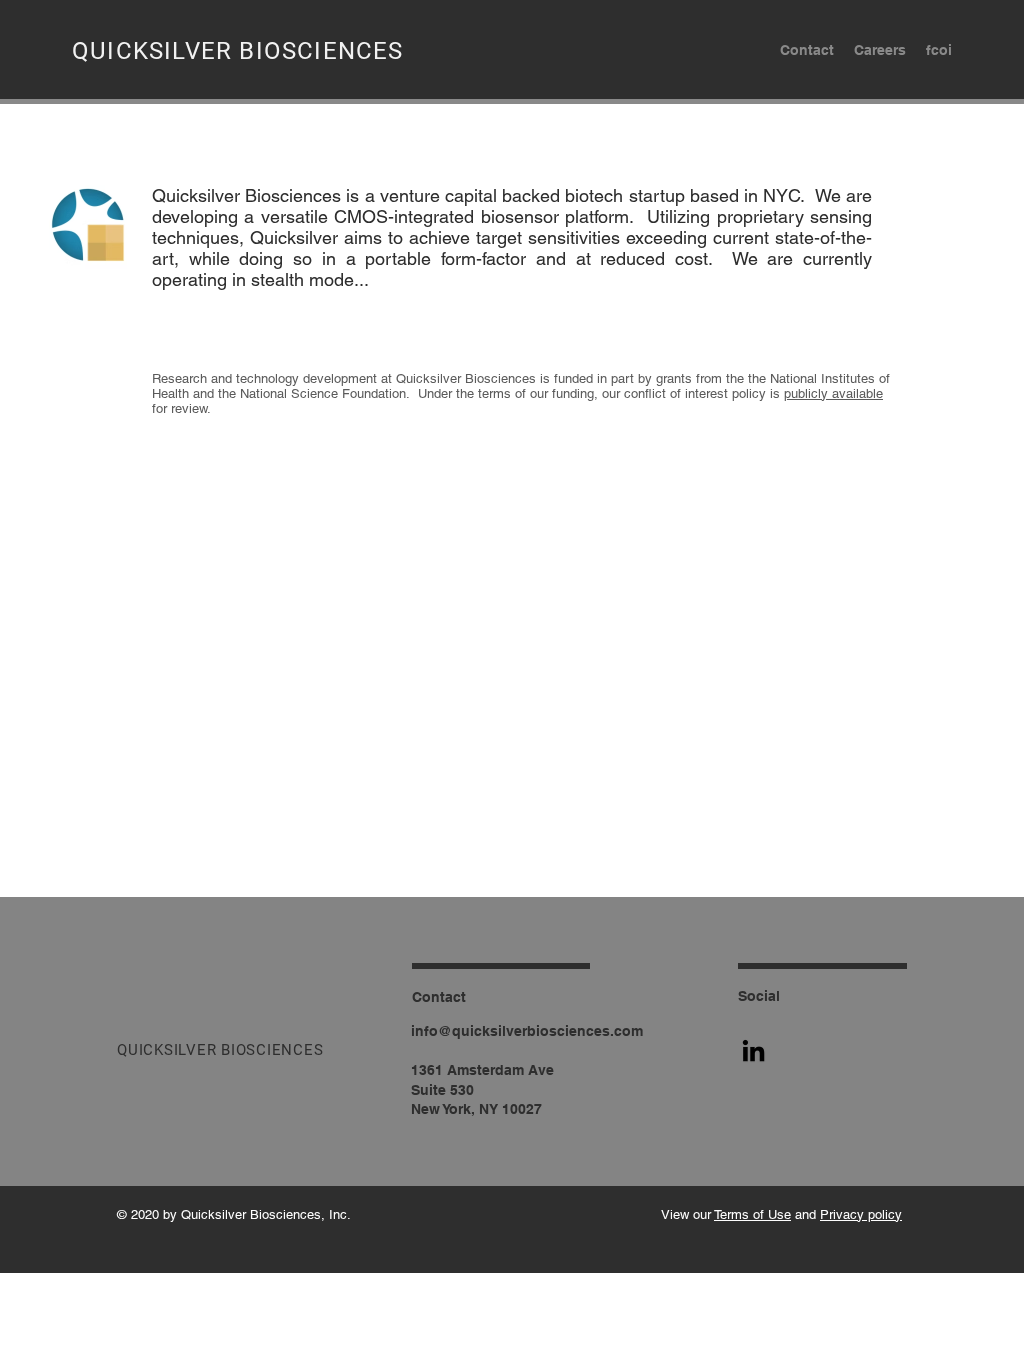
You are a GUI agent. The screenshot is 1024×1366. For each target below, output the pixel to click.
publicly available (833, 393)
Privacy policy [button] (861, 1214)
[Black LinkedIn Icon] (753, 1050)
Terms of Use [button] (752, 1214)
